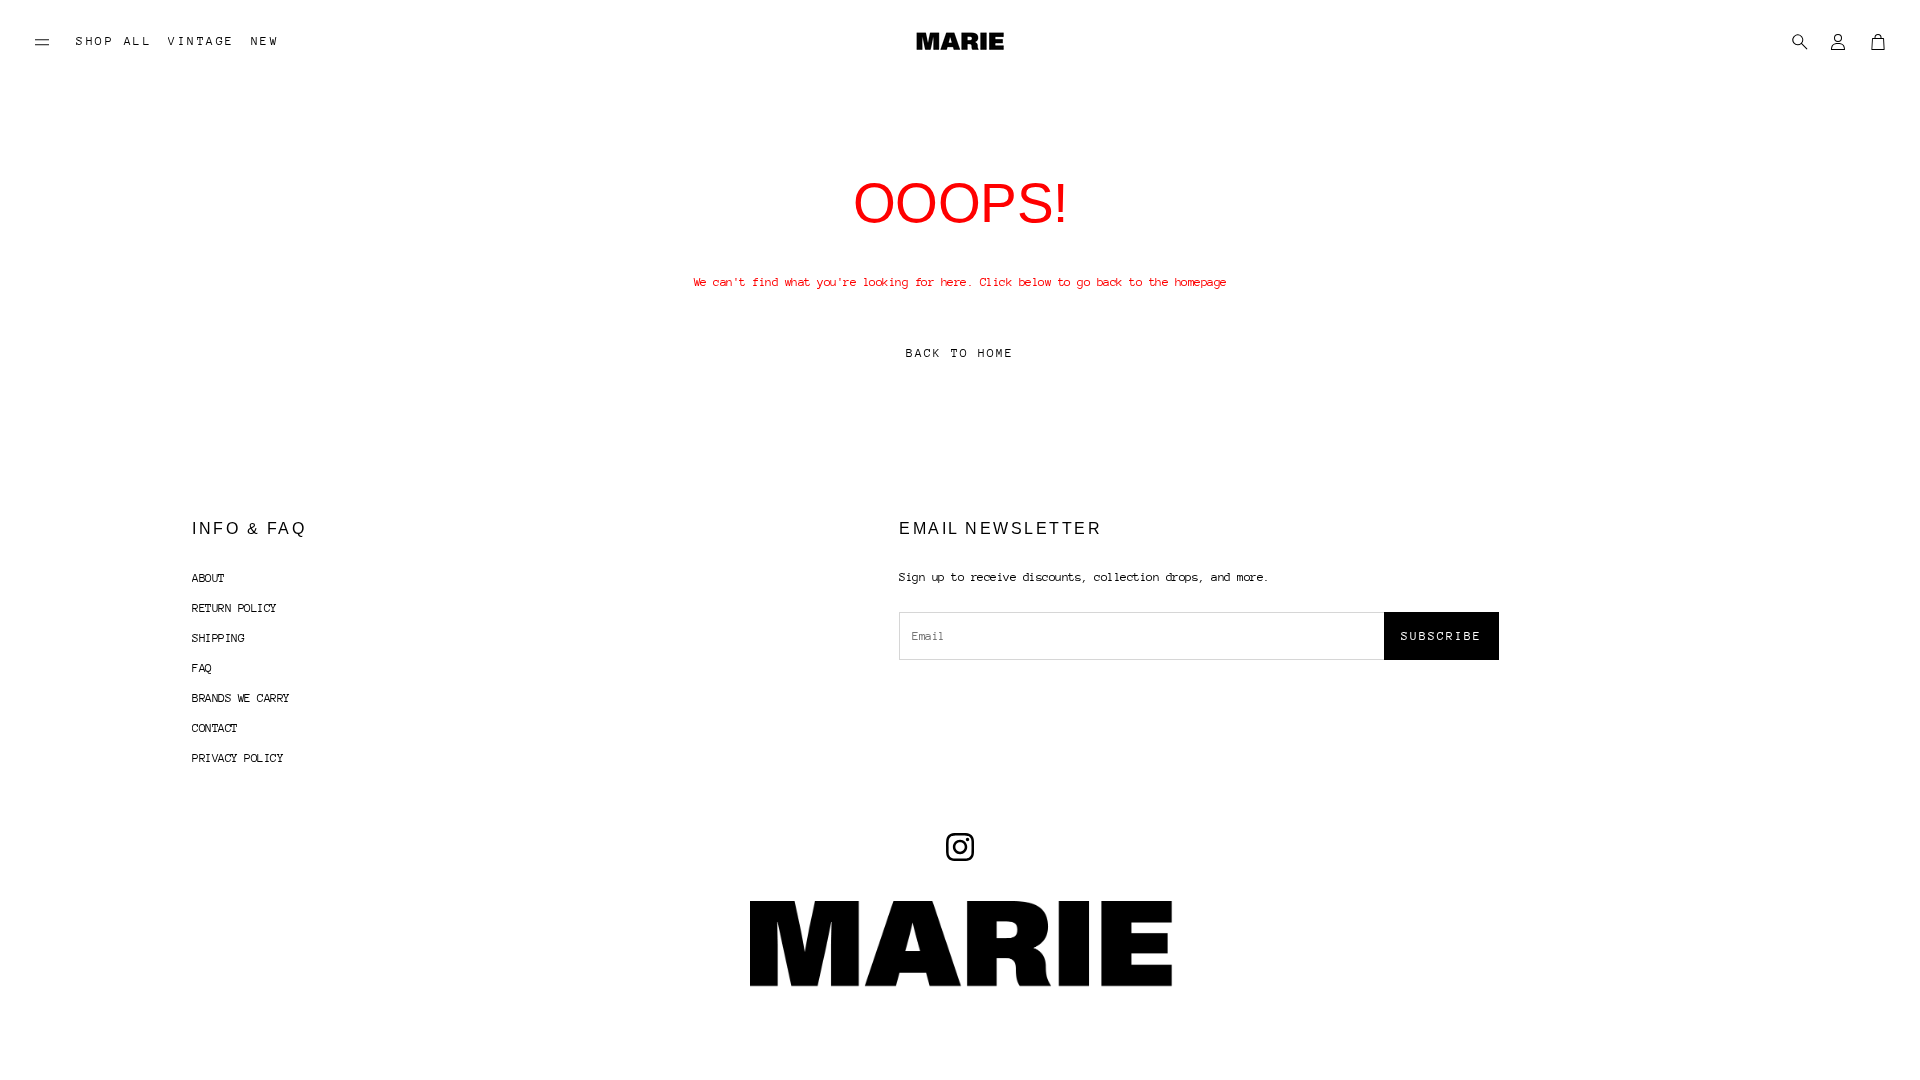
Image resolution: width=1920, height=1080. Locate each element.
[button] (42, 42)
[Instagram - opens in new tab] (960, 847)
